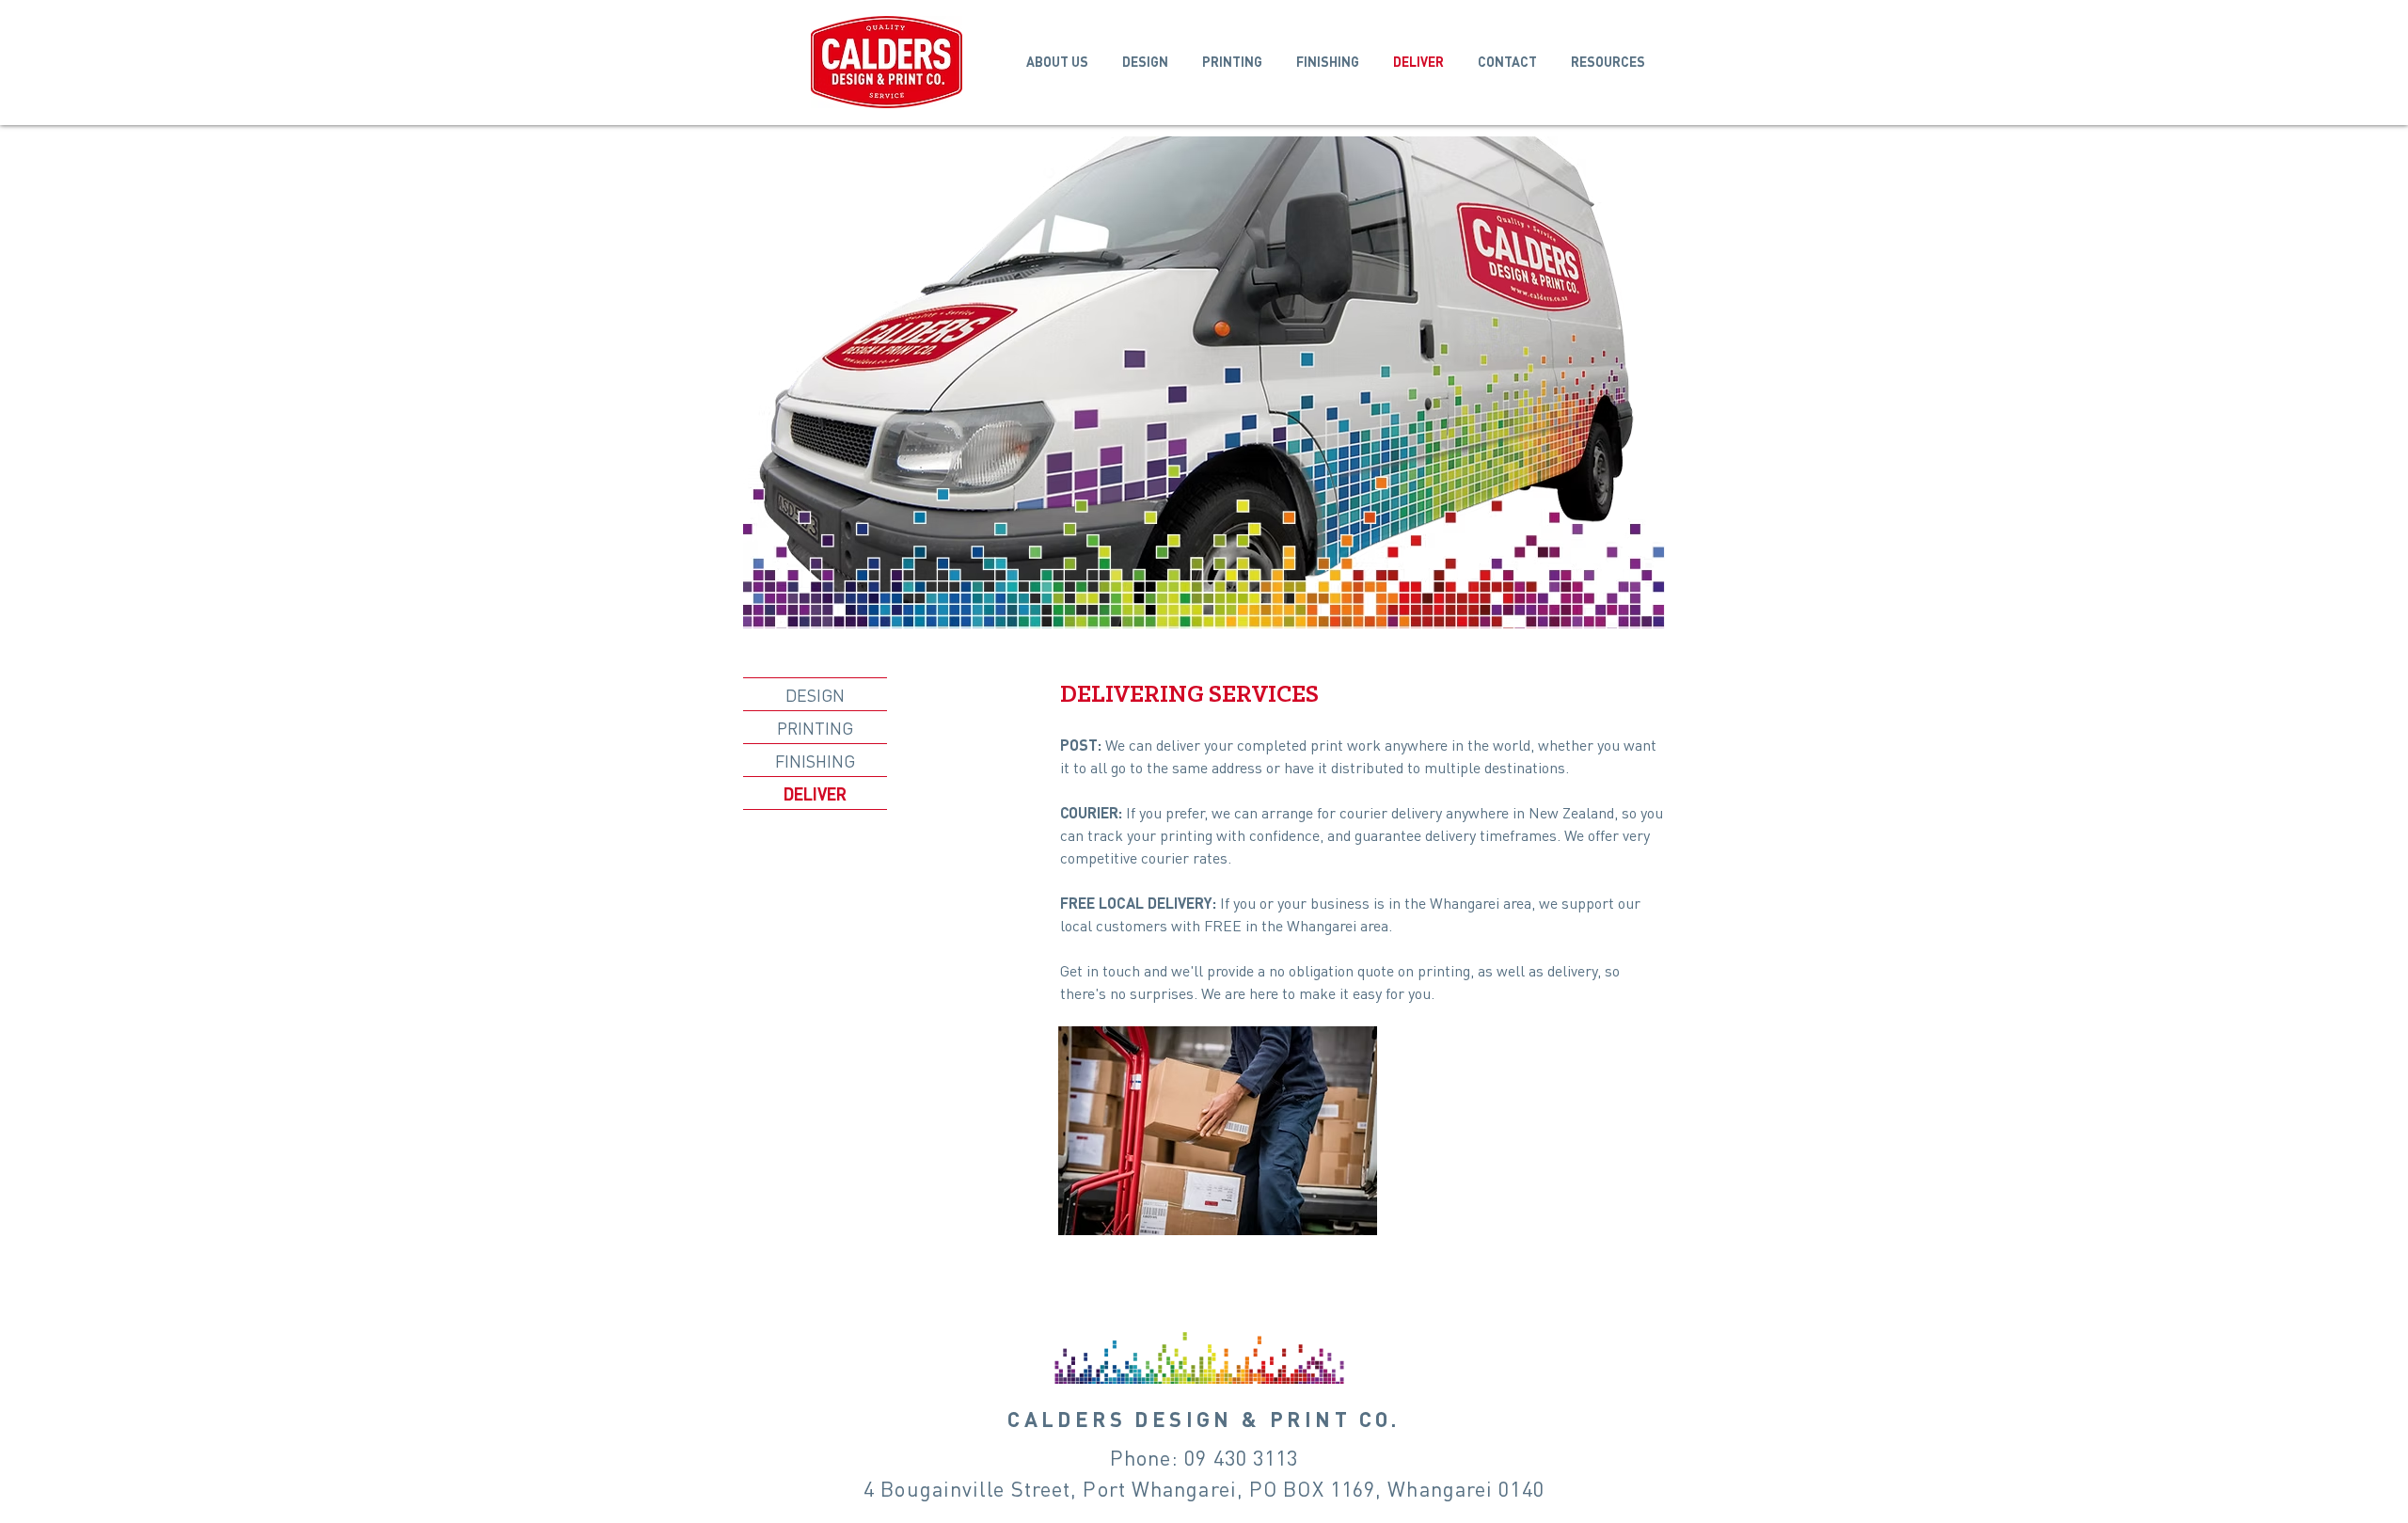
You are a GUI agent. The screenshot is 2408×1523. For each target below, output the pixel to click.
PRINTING (815, 728)
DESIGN (815, 695)
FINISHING (815, 761)
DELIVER (815, 793)
